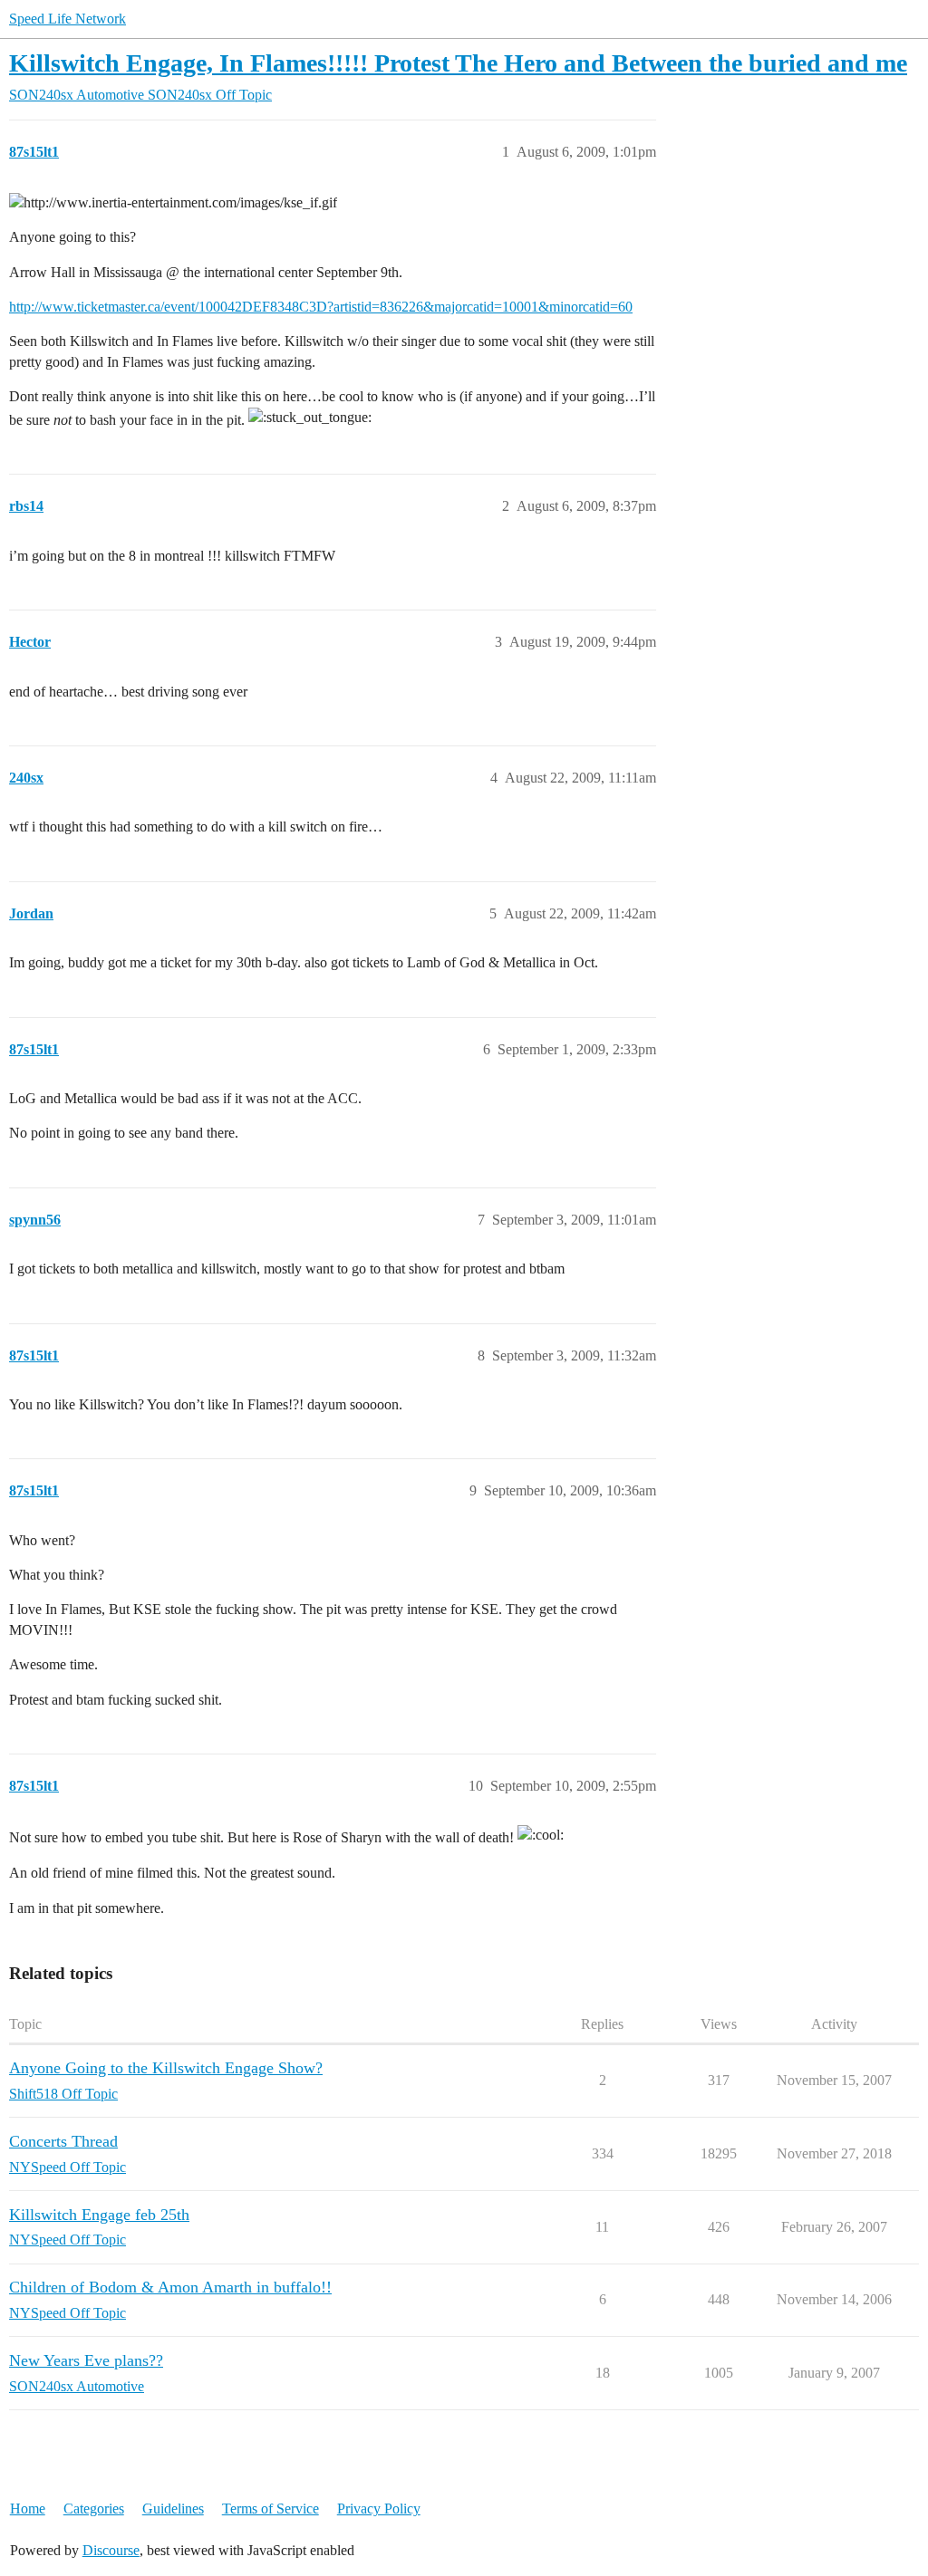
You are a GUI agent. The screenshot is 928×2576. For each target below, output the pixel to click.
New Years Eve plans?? (86, 2360)
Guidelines (173, 2509)
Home (28, 2509)
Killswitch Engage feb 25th (99, 2215)
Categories (94, 2509)
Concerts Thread (63, 2141)
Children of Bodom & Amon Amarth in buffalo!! (170, 2287)
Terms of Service (271, 2509)
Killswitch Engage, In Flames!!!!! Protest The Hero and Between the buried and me (458, 63)
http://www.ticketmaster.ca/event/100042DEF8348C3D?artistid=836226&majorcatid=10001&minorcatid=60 (321, 307)
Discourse (111, 2550)
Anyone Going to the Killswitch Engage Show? (166, 2068)
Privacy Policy (379, 2509)
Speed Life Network (68, 19)
